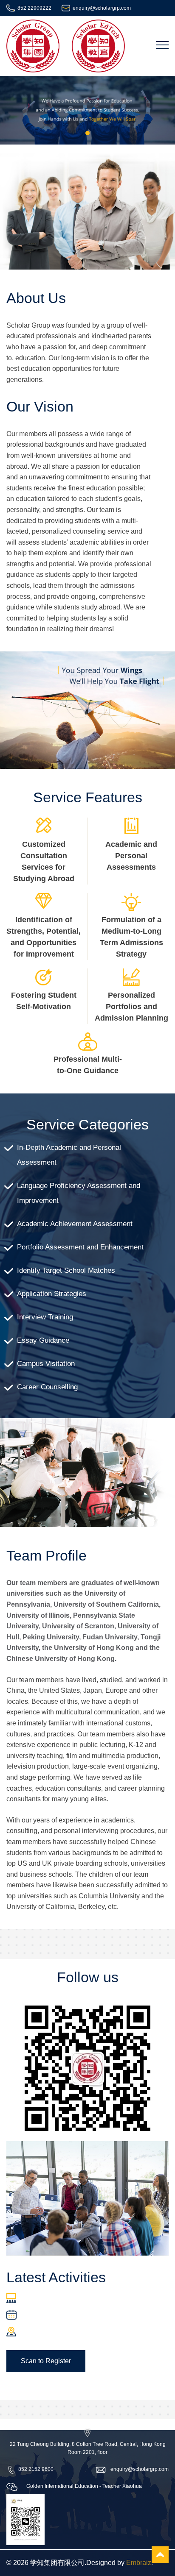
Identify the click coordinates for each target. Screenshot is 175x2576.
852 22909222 (34, 8)
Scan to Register (46, 2361)
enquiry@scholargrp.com (102, 8)
